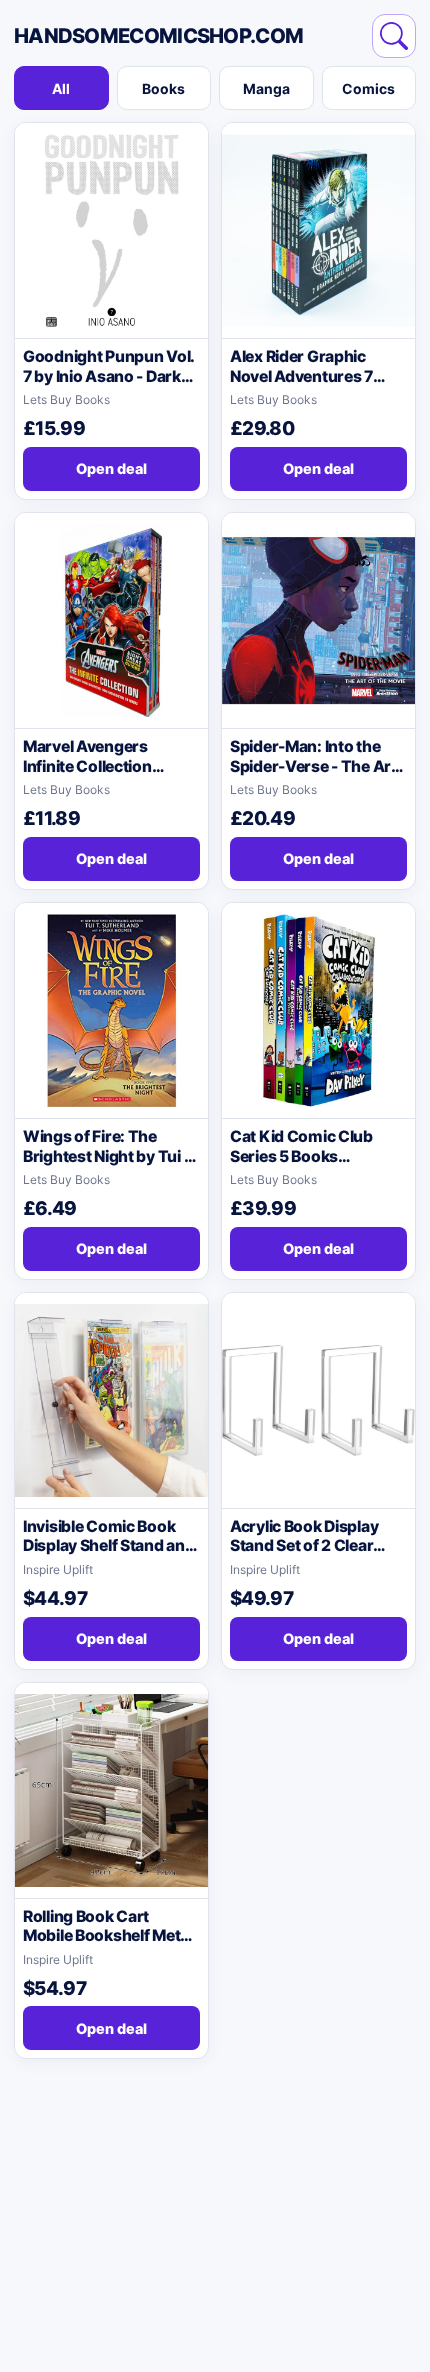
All (61, 88)
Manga (266, 88)
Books (163, 88)
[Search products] (394, 36)
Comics (368, 88)
